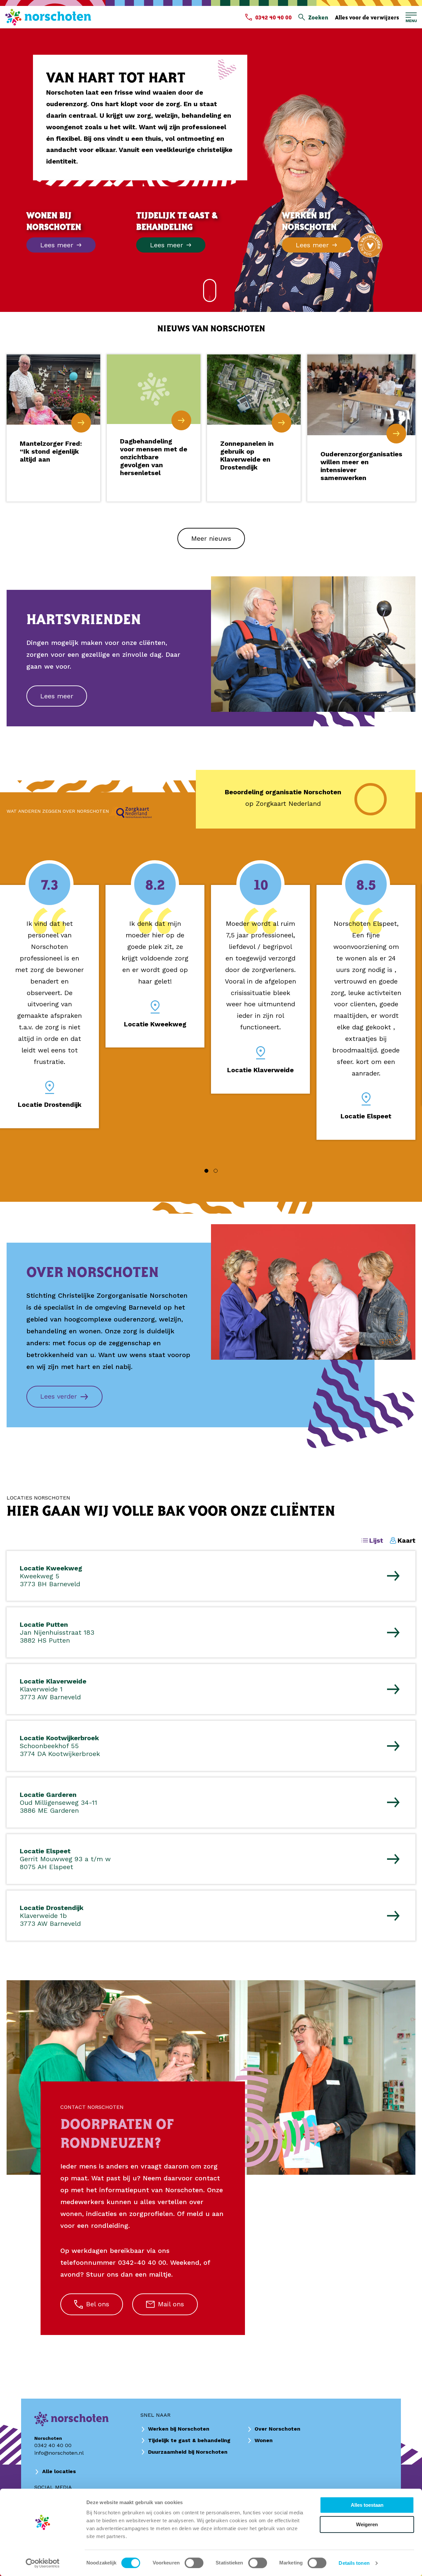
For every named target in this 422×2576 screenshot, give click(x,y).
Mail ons (171, 2304)
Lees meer (57, 696)
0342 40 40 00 (53, 2445)
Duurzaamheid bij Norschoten (188, 2452)
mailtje (160, 2274)
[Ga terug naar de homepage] (48, 17)
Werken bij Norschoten (179, 2429)
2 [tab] (216, 1171)
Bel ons (98, 2304)
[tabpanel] (49, 1007)
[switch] (194, 2563)
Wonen (264, 2440)
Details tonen (354, 2563)
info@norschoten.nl (59, 2453)
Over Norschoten (277, 2429)
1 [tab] (206, 1171)
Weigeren (367, 2524)
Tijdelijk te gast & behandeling (189, 2440)
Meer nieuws (211, 538)
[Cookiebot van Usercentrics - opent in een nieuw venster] (43, 2563)
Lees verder (59, 1396)
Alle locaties (59, 2471)
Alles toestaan (367, 2505)
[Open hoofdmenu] (411, 17)
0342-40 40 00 (142, 2262)
